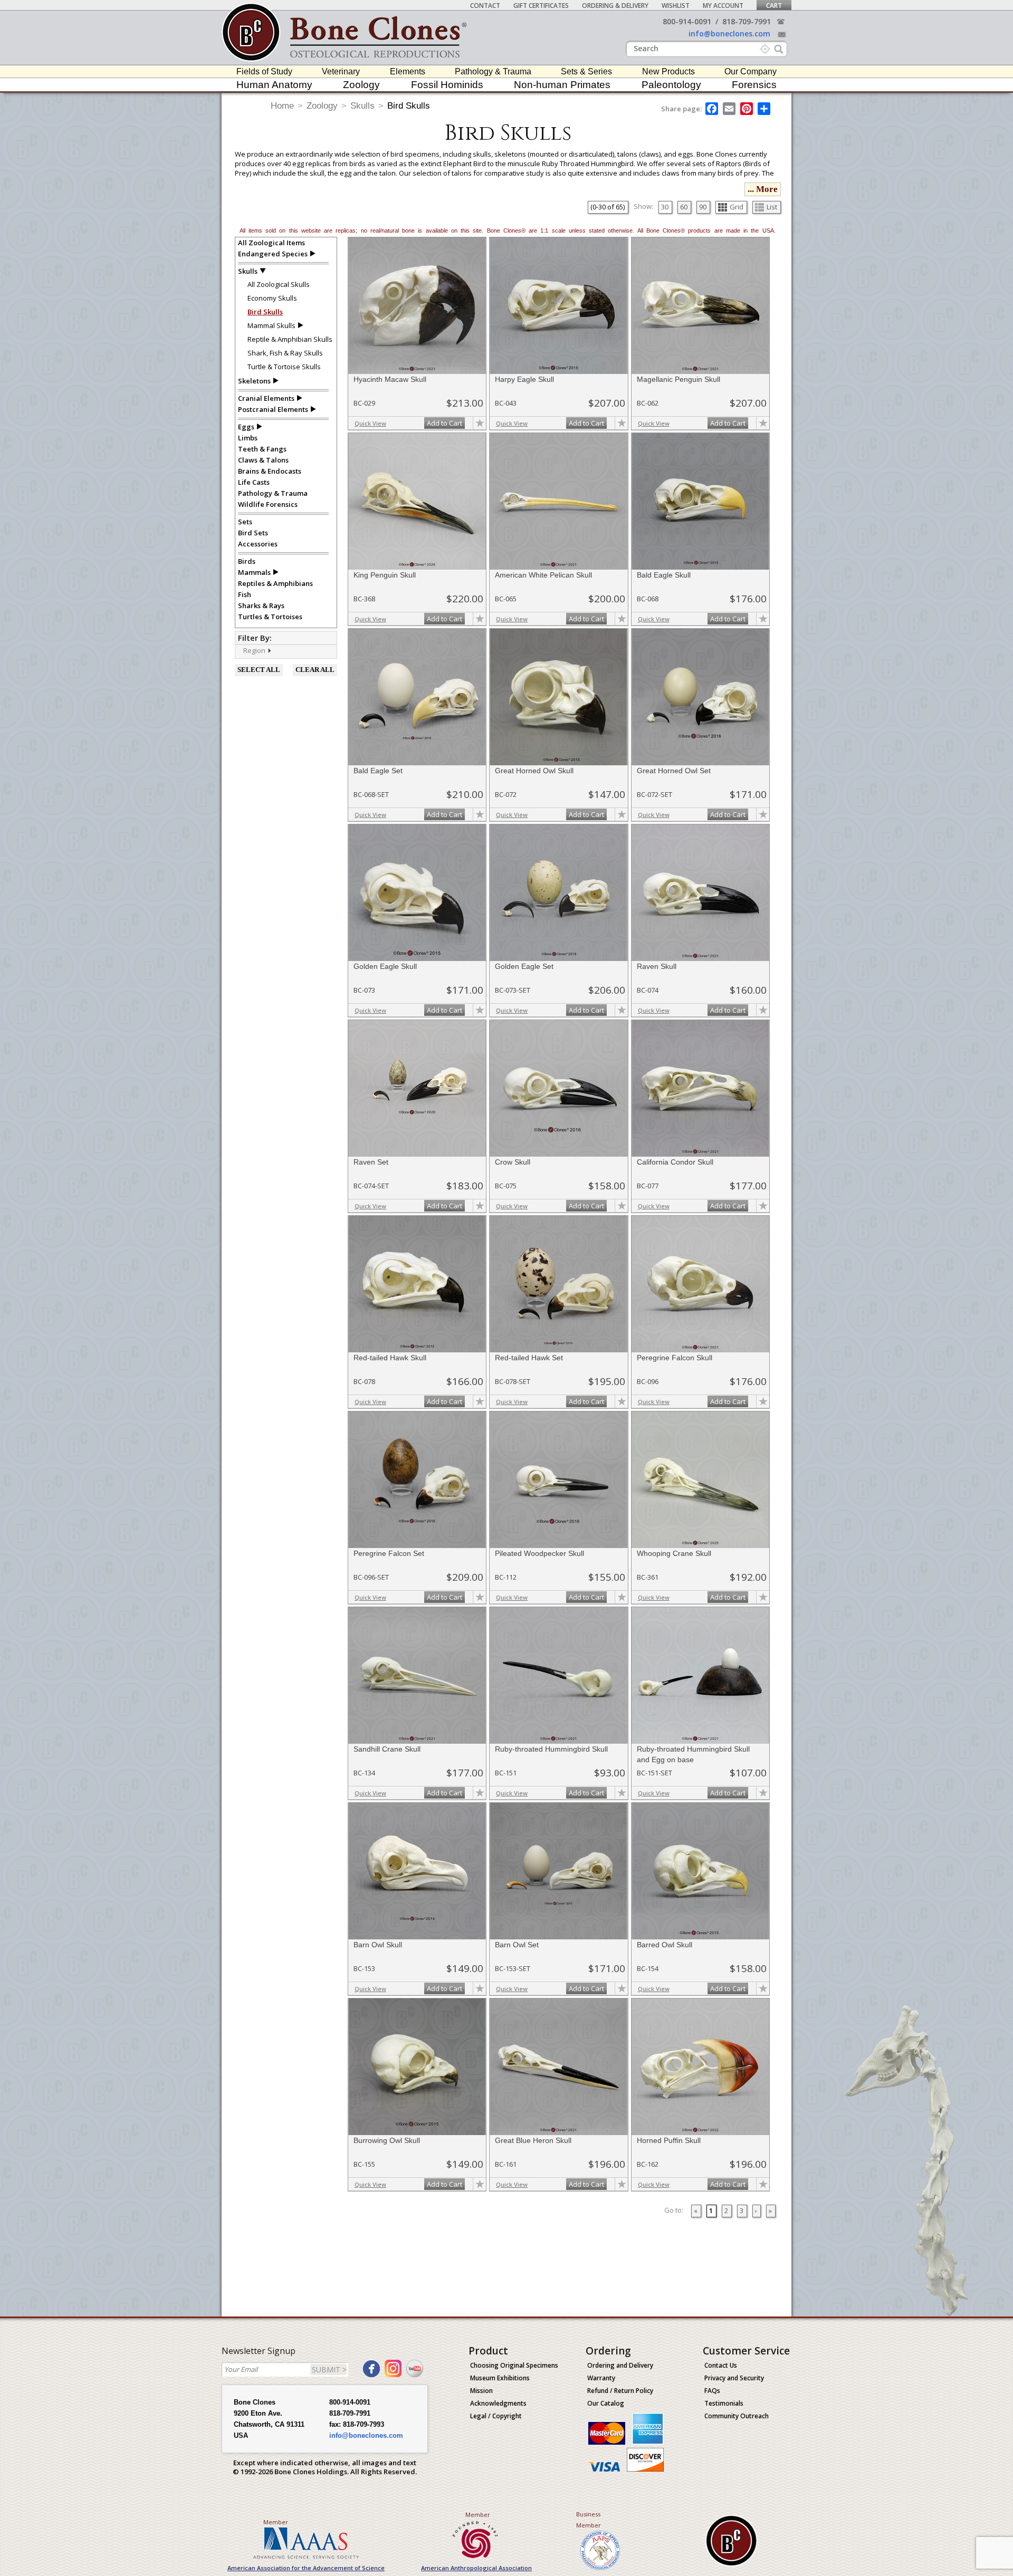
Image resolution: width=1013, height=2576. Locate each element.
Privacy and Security (734, 2378)
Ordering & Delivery (615, 6)
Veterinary (341, 71)
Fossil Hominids (447, 85)
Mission (481, 2391)
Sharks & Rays (261, 605)
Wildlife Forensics (268, 504)
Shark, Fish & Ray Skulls (285, 353)
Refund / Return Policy (620, 2391)
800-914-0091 (687, 21)
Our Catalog (606, 2403)
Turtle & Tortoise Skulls (284, 367)
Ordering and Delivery (620, 2365)
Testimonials (724, 2403)
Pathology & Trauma (493, 71)
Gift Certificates (541, 6)
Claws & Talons (263, 460)
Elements (408, 71)
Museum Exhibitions (500, 2378)
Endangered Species (273, 254)
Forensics (754, 85)
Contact (485, 6)
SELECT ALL (259, 670)
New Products (668, 71)
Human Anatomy (274, 85)
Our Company (751, 71)
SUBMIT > (329, 2370)
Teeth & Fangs (262, 449)
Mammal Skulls (271, 325)
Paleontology (671, 85)
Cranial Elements (266, 398)
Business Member (589, 2520)
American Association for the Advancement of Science (306, 2568)
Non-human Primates (562, 85)
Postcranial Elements (273, 409)
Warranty (601, 2378)
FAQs (712, 2391)
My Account (723, 6)
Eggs (246, 427)
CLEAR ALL (315, 670)
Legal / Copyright (496, 2416)
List (772, 207)
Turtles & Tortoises (270, 617)
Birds (247, 561)
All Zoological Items (271, 243)
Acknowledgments (498, 2403)
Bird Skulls (409, 106)
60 (684, 207)
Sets (245, 522)
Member (276, 2522)
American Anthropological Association (476, 2568)
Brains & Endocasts (270, 471)
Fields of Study (264, 71)
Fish (245, 594)
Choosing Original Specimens (514, 2365)
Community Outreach (737, 2416)
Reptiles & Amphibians (275, 583)
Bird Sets (253, 533)
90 (703, 207)
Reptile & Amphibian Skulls (290, 339)
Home (282, 106)
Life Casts (254, 482)
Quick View (370, 423)
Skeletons (254, 381)
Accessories (258, 544)
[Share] (765, 109)
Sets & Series (586, 71)
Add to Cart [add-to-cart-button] (445, 423)
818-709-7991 (747, 21)
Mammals (254, 572)
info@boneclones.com (729, 33)
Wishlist (676, 6)
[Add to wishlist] (480, 423)
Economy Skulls (272, 298)
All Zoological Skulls (279, 284)
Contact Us (721, 2365)
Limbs (248, 438)
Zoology (361, 85)
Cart (774, 6)
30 (665, 207)
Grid (737, 207)
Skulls (362, 106)
